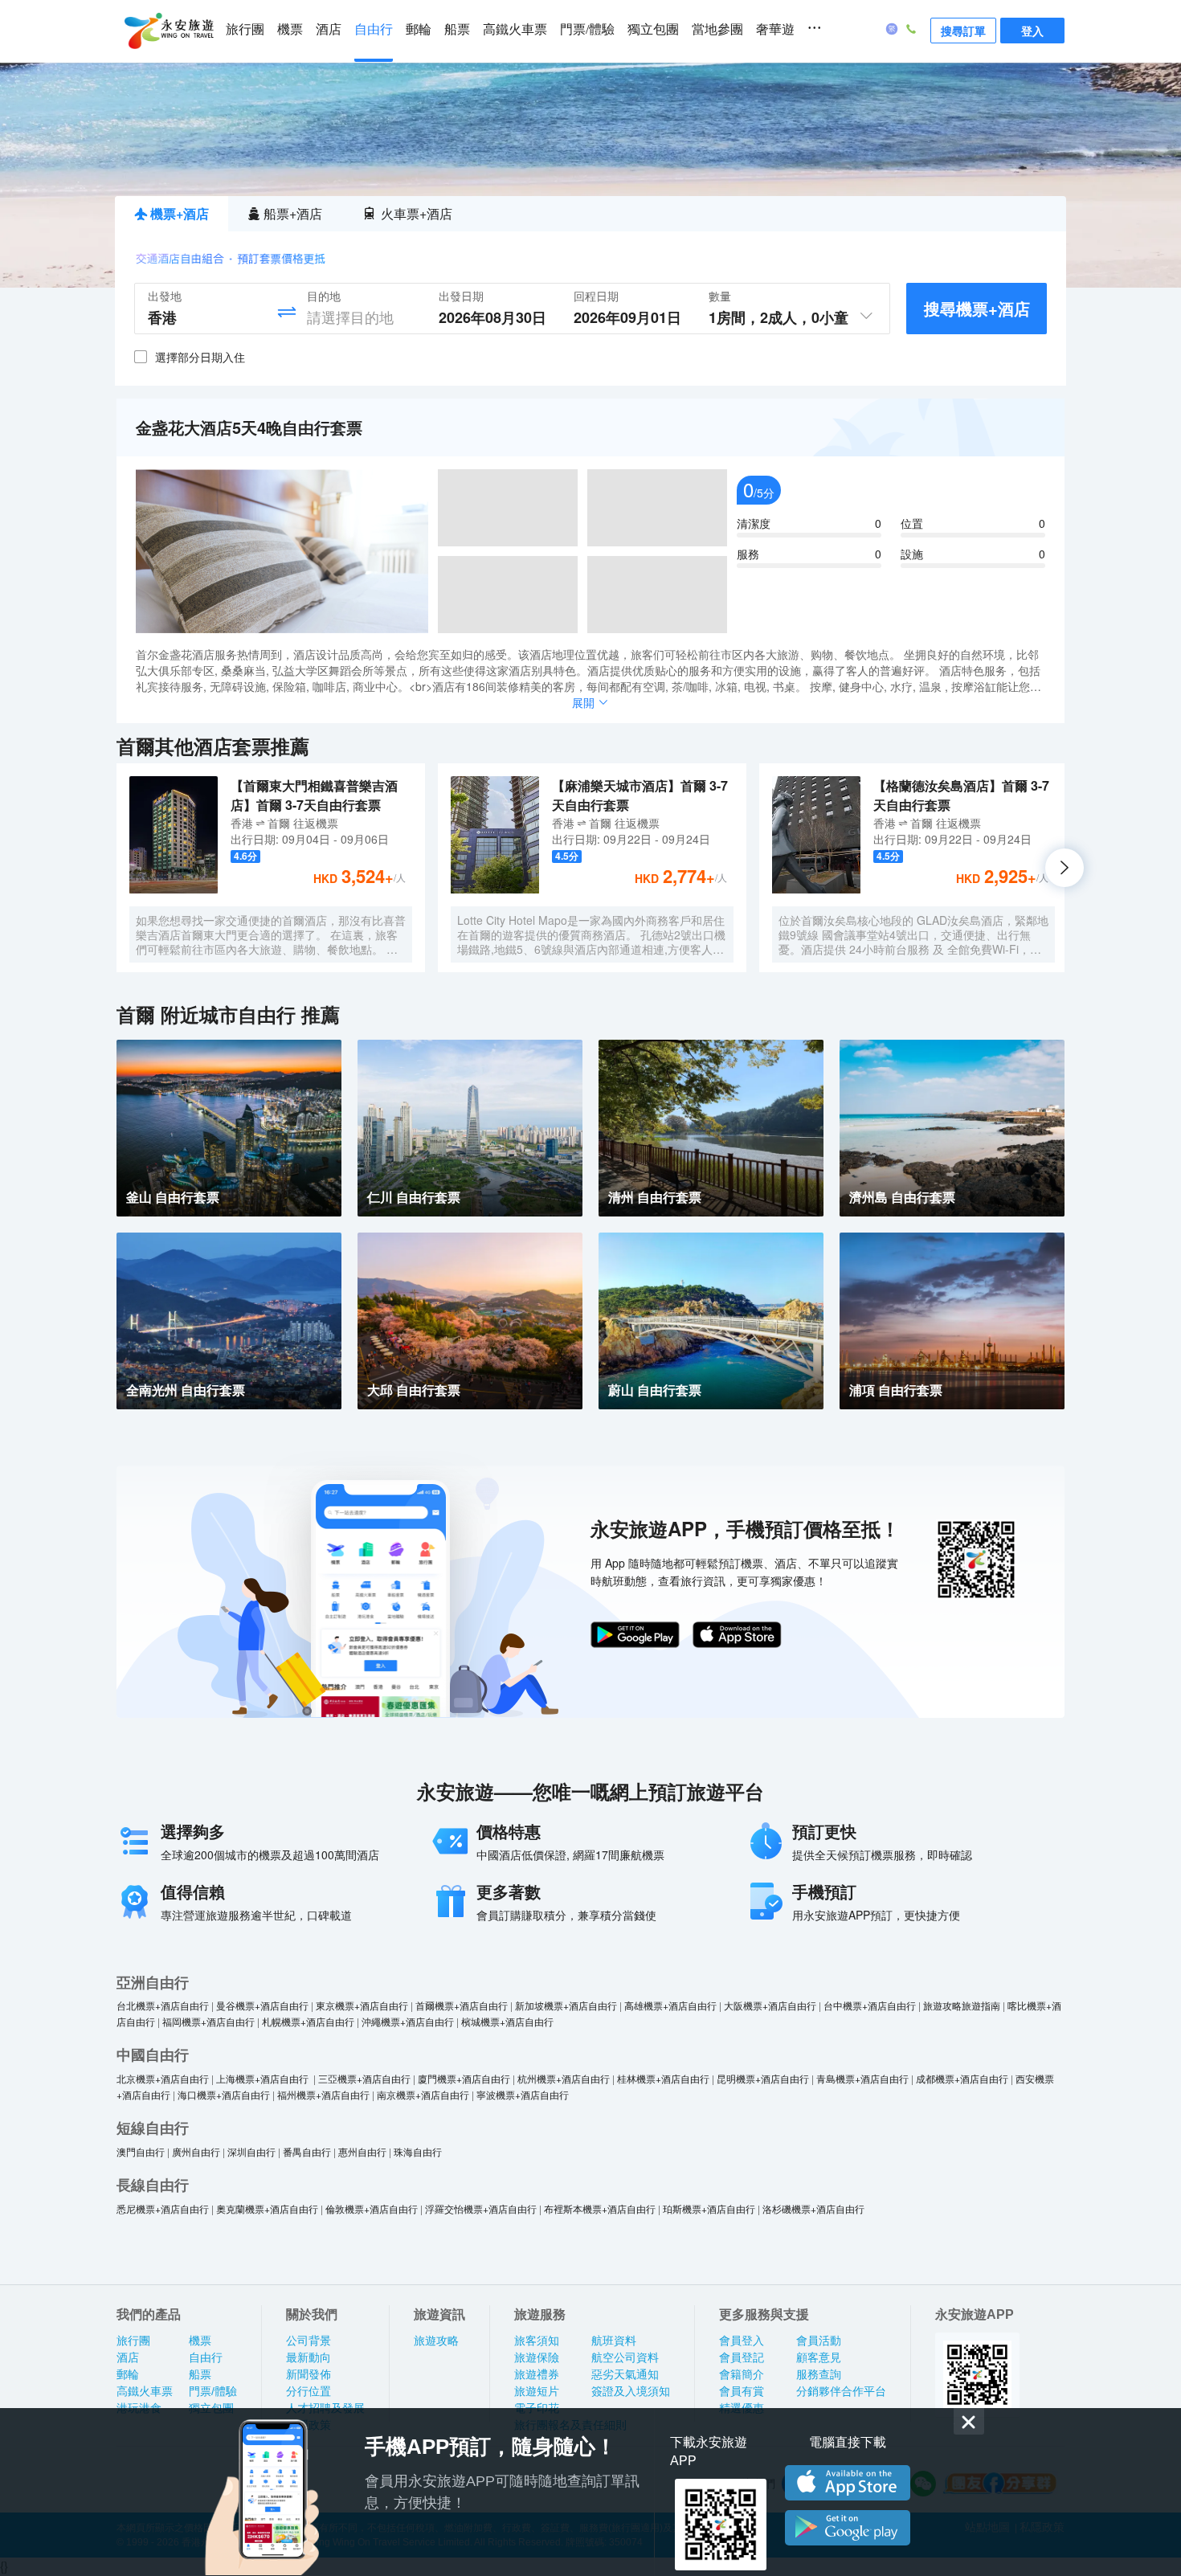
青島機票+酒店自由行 (862, 2078)
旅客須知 (537, 2341)
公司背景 (309, 2341)
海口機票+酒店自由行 (224, 2094)
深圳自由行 (251, 2151)
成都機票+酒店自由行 (962, 2078)
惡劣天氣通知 (625, 2374)
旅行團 (245, 29)
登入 (1032, 31)
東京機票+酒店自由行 (362, 2005)
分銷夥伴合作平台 (841, 2391)
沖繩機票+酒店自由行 (408, 2021)
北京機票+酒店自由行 (163, 2078)
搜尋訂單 (963, 31)
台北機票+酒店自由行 (163, 2005)
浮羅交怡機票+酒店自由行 (481, 2208)
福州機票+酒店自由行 (323, 2094)
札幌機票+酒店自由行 (308, 2021)
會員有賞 (742, 2391)
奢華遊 (775, 29)
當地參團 (717, 29)
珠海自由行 (418, 2151)
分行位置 (309, 2391)
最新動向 (309, 2357)
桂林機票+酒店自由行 (663, 2078)
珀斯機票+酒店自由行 (709, 2208)
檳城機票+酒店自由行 (507, 2021)
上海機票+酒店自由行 (264, 2078)
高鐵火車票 (515, 29)
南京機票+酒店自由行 (423, 2094)
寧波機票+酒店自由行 (523, 2094)
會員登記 (742, 2357)
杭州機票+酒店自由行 (564, 2078)
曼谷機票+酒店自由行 (262, 2005)
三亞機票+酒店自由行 (364, 2078)
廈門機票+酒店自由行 (464, 2078)
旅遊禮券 (537, 2374)
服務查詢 (819, 2374)
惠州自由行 (362, 2151)
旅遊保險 (537, 2357)
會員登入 (742, 2341)
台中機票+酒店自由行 (870, 2005)
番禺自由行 (307, 2151)
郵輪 (419, 29)
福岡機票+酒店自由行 (208, 2021)
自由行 (374, 29)
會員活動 (819, 2341)
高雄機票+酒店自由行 (670, 2005)
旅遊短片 (537, 2391)
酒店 (329, 29)
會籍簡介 (742, 2374)
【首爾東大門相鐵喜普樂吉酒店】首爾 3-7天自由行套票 (314, 795)
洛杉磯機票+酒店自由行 (813, 2208)
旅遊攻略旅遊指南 (962, 2005)
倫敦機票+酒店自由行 (372, 2208)
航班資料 (614, 2341)
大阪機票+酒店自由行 (770, 2005)
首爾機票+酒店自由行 (462, 2005)
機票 (290, 29)
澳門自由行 (141, 2151)
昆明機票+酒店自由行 (763, 2078)
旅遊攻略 (436, 2341)
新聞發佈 (309, 2374)
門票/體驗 (587, 29)
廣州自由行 (196, 2151)
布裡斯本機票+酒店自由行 (600, 2208)
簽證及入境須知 (631, 2391)
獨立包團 (653, 29)
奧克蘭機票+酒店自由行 (267, 2208)
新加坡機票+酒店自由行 (566, 2005)
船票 (457, 29)
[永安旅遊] (168, 31)
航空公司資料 (625, 2357)
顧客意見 (819, 2357)
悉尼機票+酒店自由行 (163, 2208)
